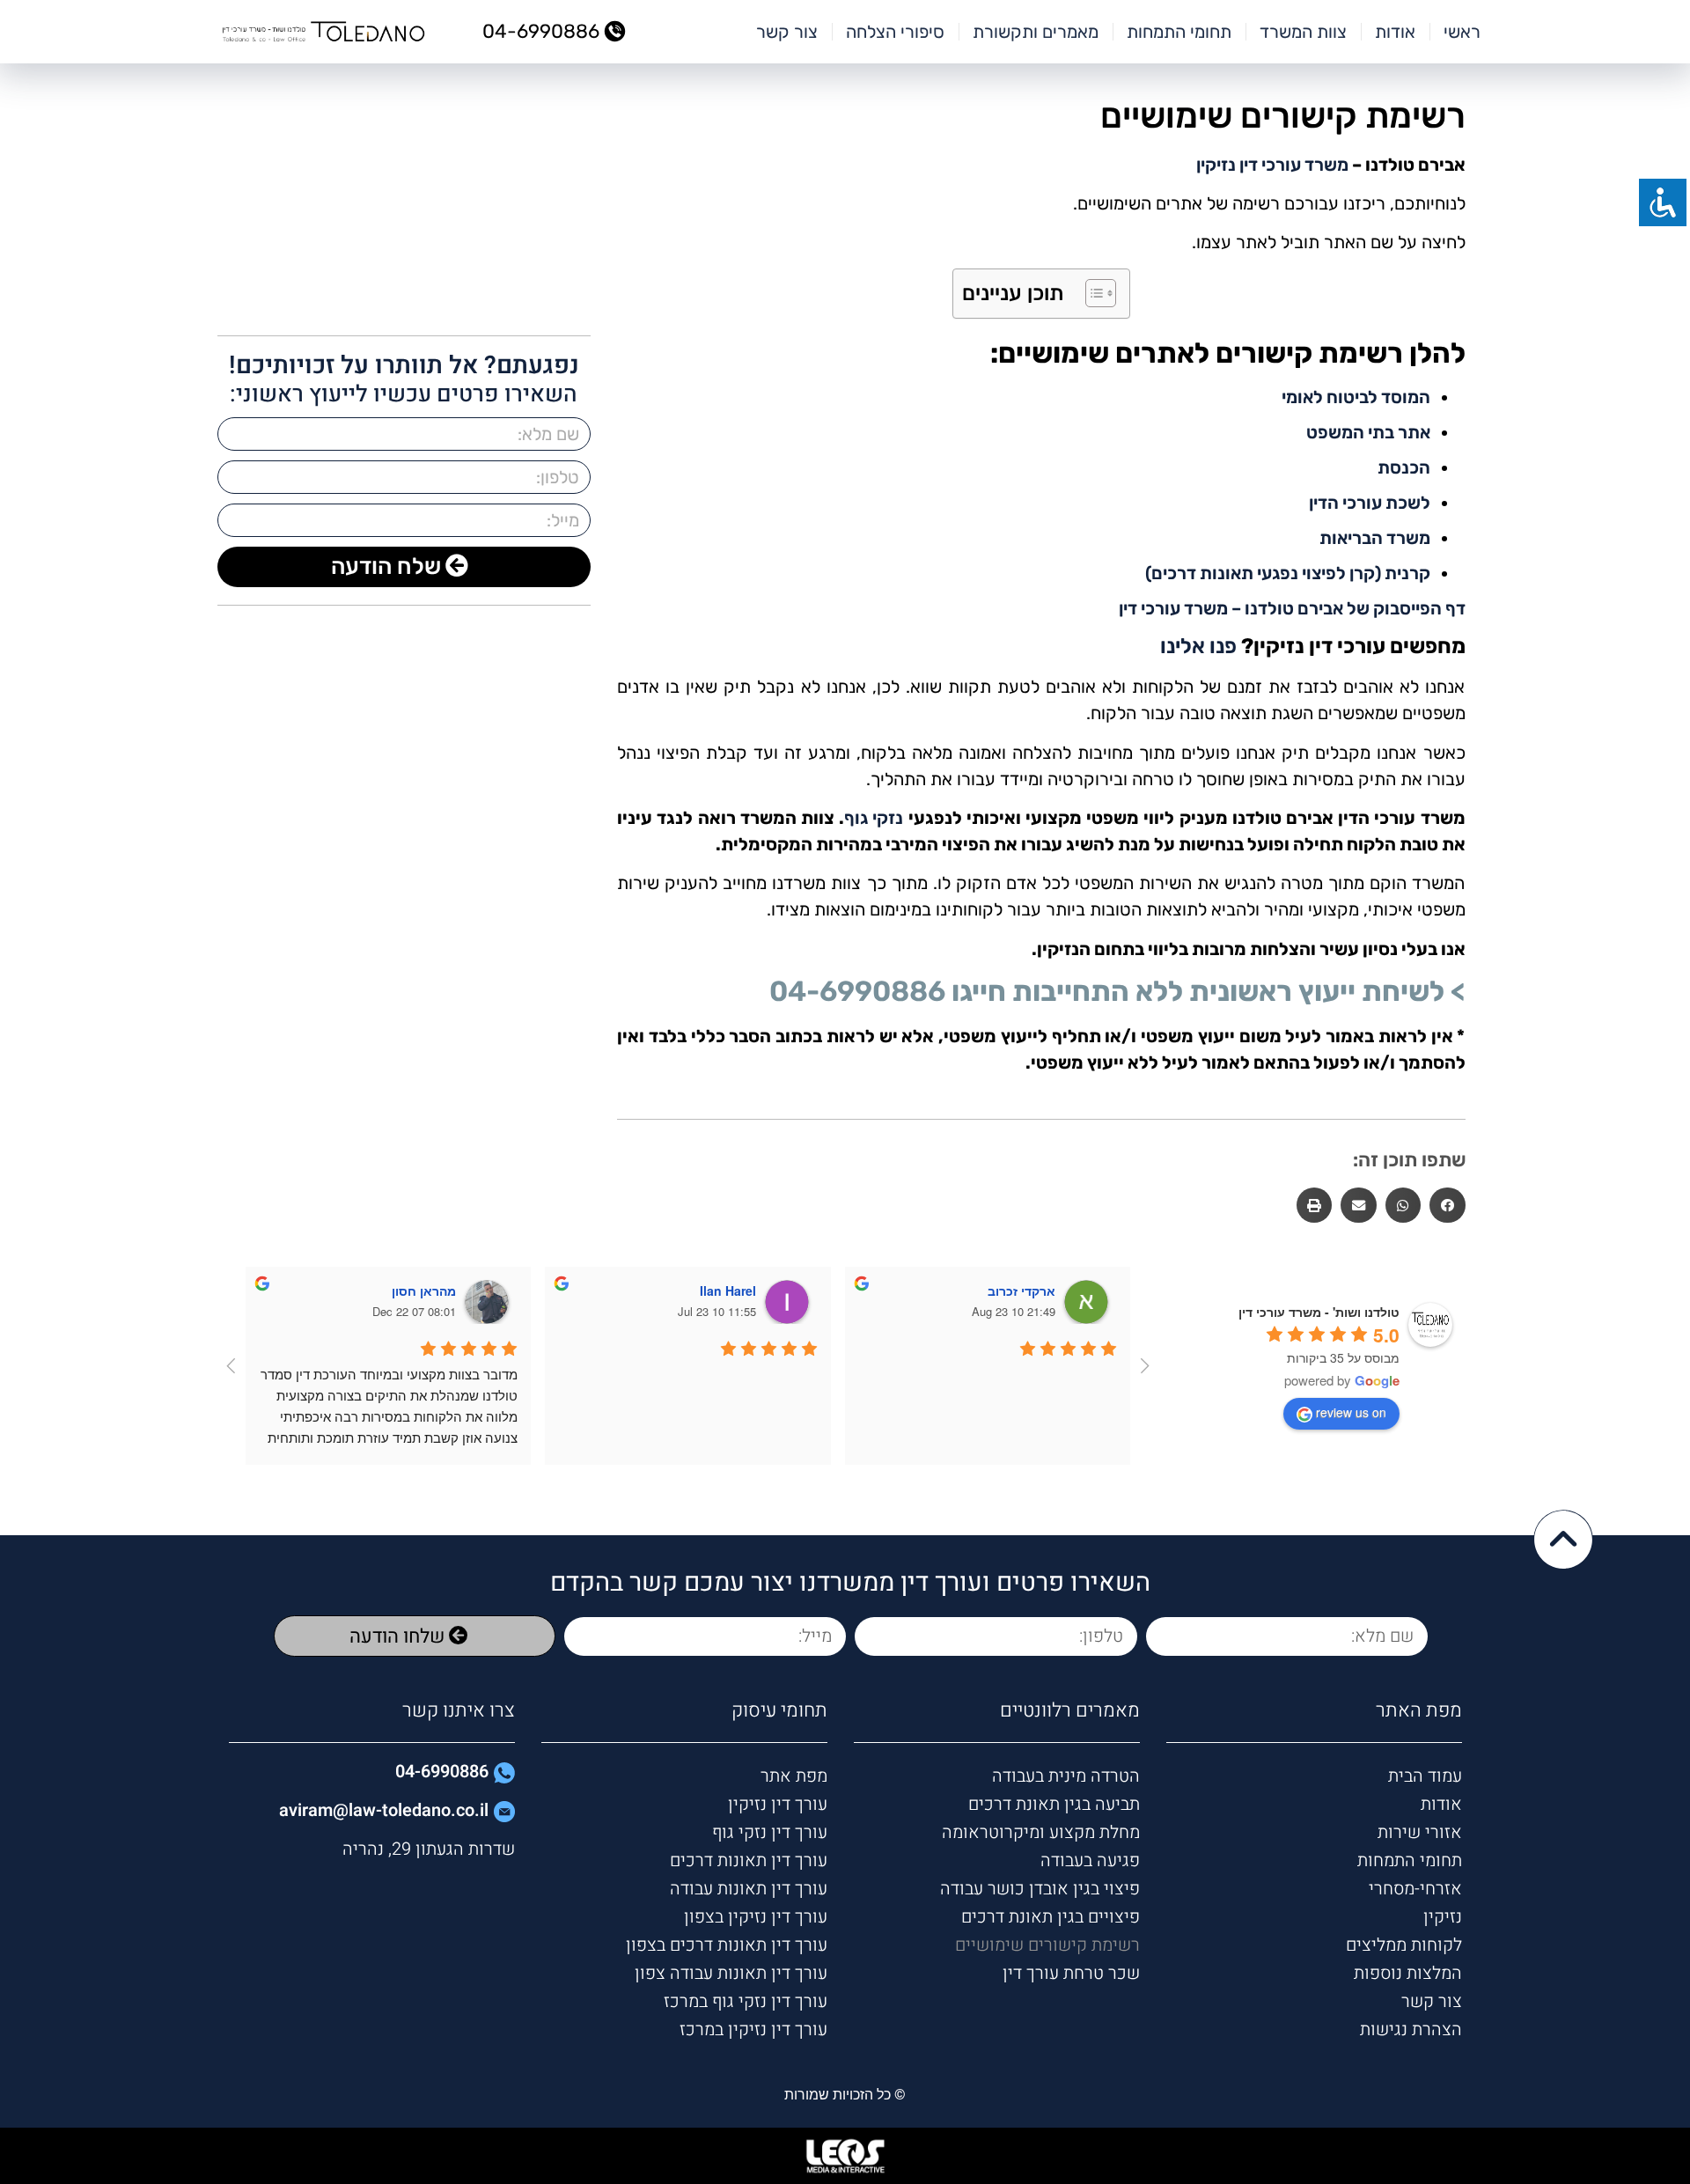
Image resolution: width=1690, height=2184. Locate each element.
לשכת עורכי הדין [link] (1370, 503)
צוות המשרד (1303, 32)
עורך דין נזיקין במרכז (753, 2030)
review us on (1351, 1412)
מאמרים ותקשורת (1036, 32)
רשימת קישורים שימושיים (1047, 1945)
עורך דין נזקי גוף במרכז (746, 2001)
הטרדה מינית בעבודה (1066, 1776)
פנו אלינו (1198, 646)
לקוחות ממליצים (1403, 1945)
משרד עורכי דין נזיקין (1272, 165)
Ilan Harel (728, 1291)
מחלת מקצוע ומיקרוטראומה (1041, 1832)
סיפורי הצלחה (895, 32)
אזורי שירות (1419, 1832)
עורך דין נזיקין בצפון (756, 1917)
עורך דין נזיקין (778, 1804)
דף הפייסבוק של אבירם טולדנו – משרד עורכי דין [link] (1292, 608)
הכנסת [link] (1404, 467)
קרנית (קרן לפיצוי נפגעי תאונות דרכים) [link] (1288, 573)
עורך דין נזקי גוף (770, 1832)
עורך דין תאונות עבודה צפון (731, 1973)
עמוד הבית (1425, 1776)
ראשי (1462, 32)
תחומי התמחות (1179, 32)
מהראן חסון (424, 1291)
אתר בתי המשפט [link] (1368, 432)
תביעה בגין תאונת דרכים (1054, 1804)
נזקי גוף (874, 818)
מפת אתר (794, 1776)
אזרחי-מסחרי (1415, 1889)
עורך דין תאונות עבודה (749, 1889)
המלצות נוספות (1407, 1973)
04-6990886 (857, 991)
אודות (1395, 32)
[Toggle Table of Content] (1092, 293)
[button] (1448, 1206)
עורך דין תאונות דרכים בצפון (727, 1945)
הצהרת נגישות (1411, 2030)
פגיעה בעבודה (1090, 1860)
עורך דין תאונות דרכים (749, 1860)
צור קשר (787, 32)
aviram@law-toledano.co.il (384, 1810)
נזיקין (1442, 1917)
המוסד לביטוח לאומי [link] (1356, 397)
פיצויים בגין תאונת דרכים (1051, 1917)
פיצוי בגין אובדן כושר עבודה (1040, 1889)
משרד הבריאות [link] (1375, 538)
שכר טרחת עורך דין (1071, 1973)
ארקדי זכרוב (1021, 1291)
